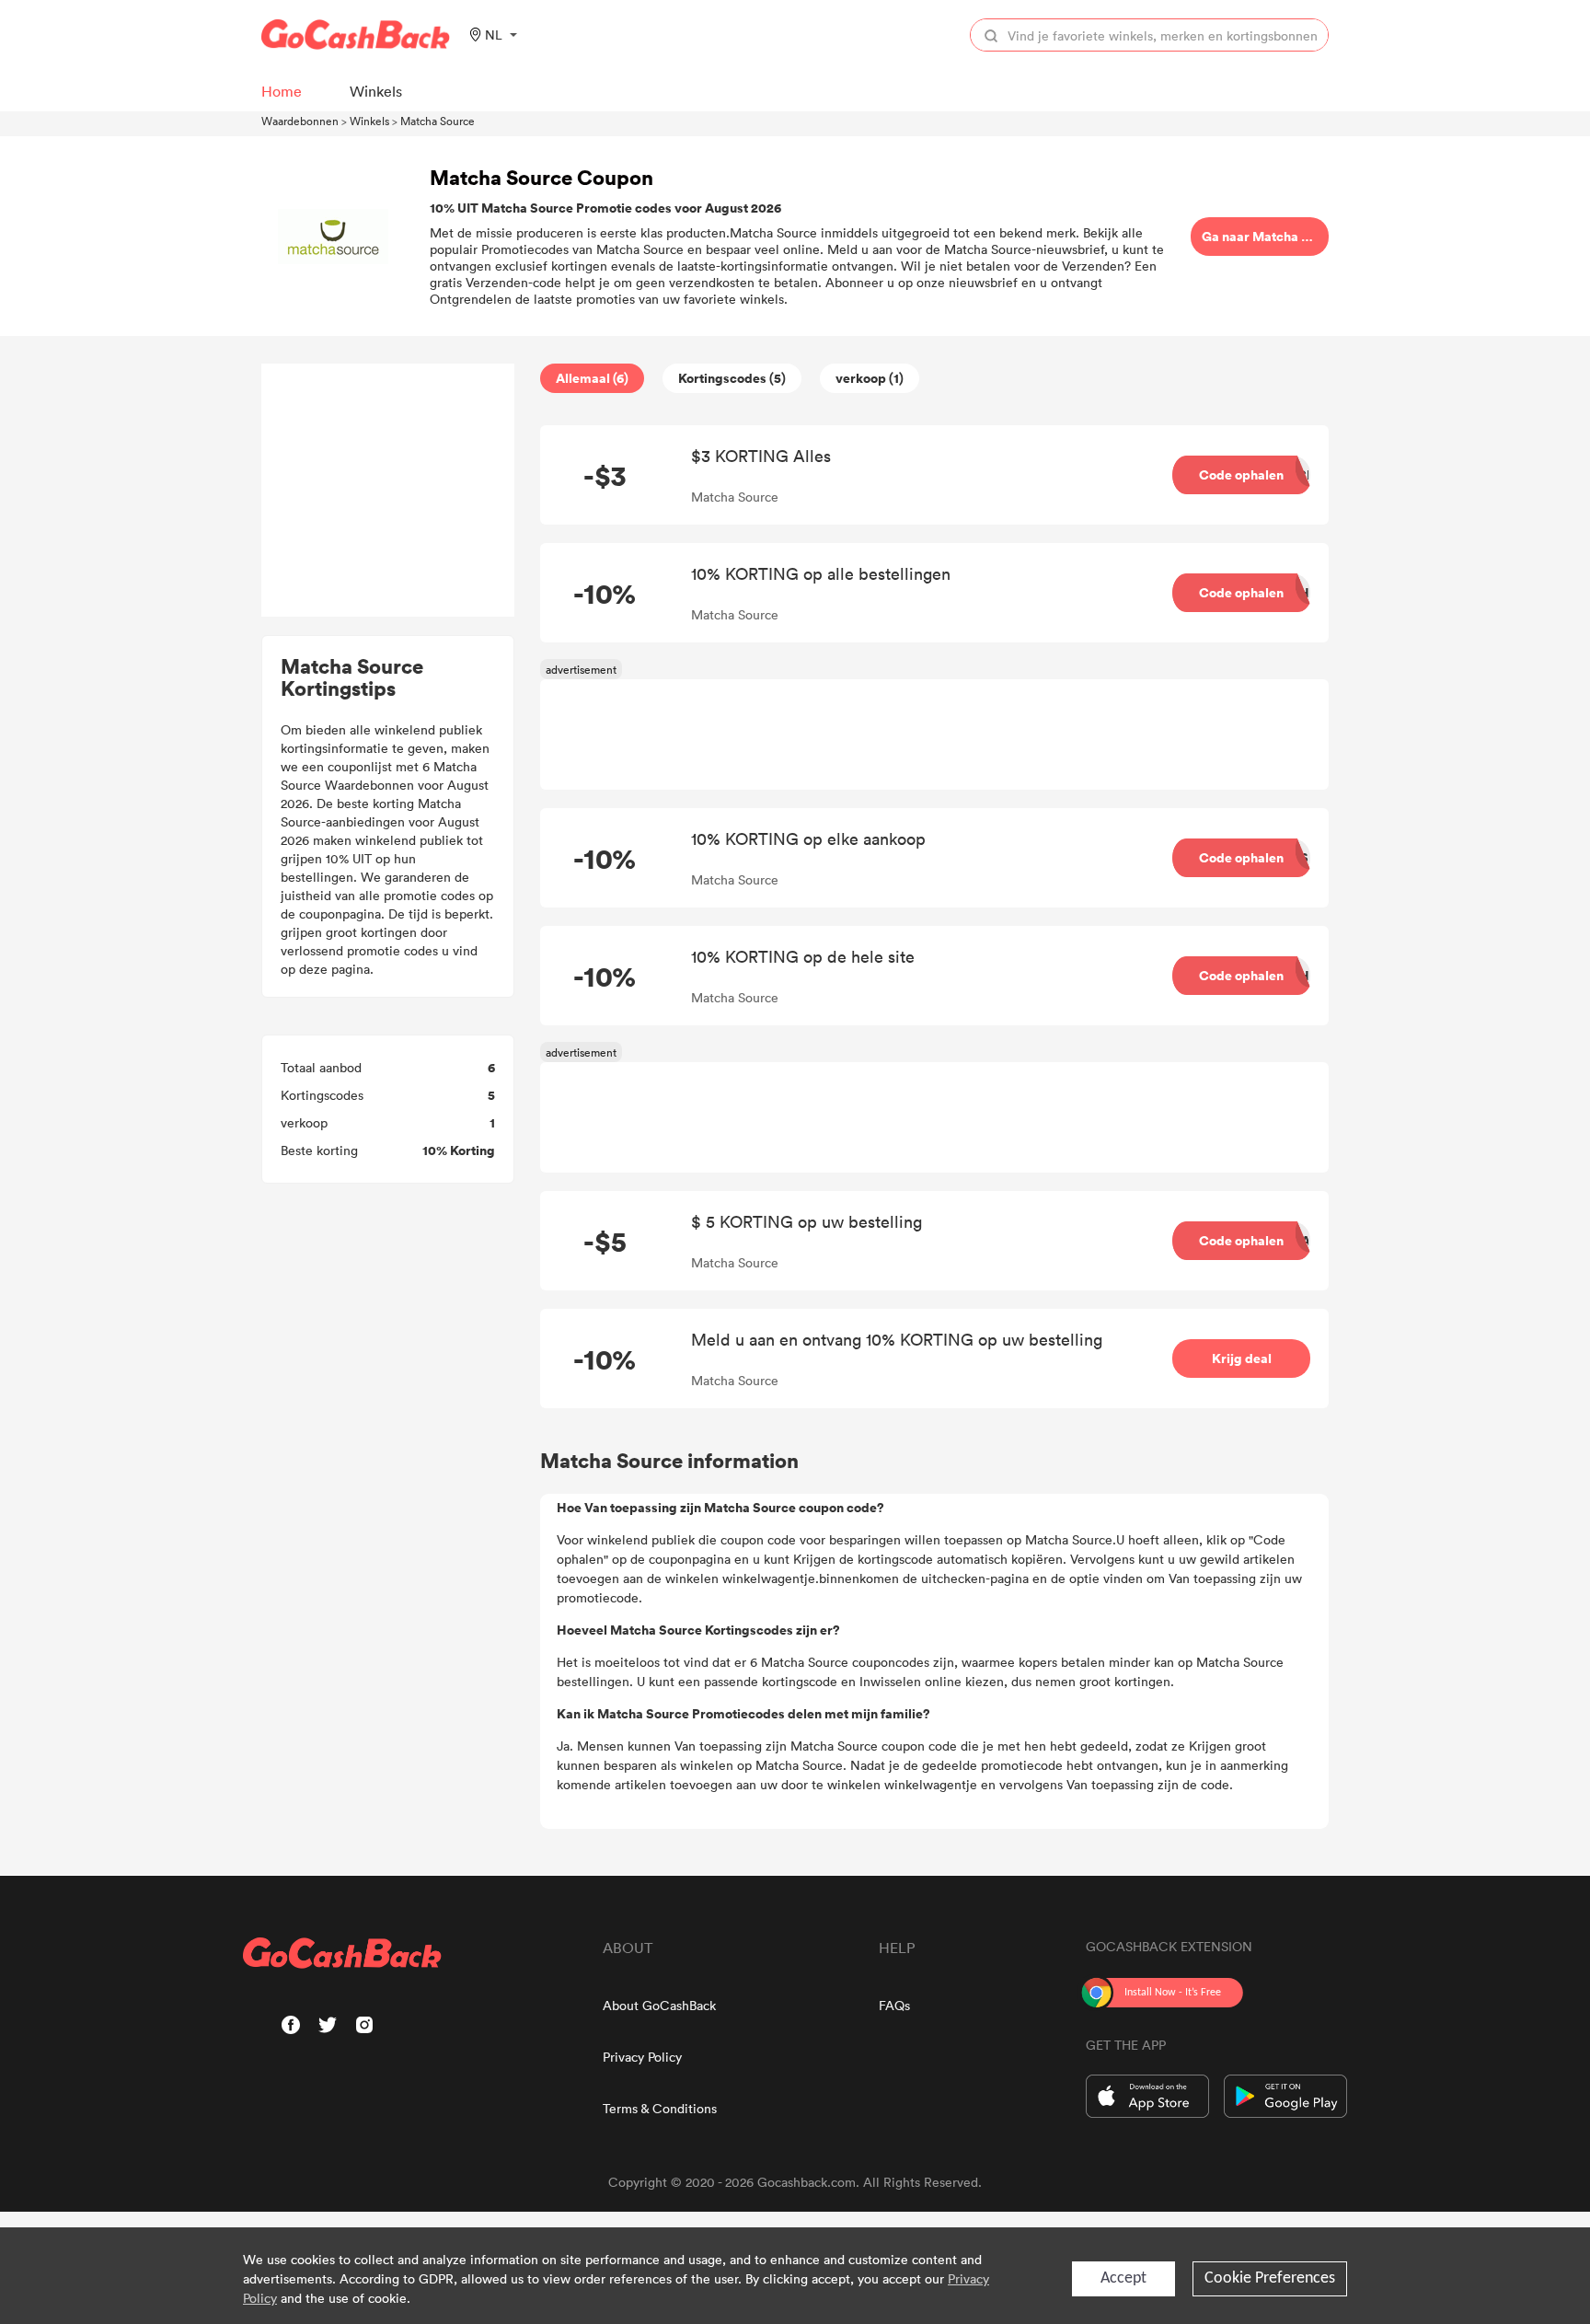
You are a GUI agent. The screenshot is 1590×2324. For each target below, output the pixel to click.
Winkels (369, 121)
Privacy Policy (642, 2057)
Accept (1123, 2278)
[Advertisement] (388, 491)
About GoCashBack (659, 2005)
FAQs (894, 2005)
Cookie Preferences (1270, 2278)
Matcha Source (438, 121)
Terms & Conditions (660, 2108)
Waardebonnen (300, 121)
